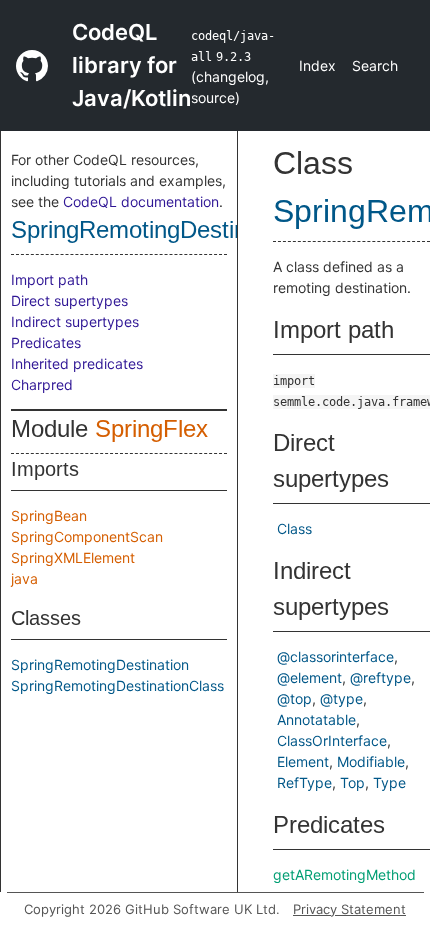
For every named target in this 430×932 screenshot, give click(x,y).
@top (294, 698)
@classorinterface (335, 656)
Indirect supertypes (75, 321)
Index (317, 65)
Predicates (46, 342)
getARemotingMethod (344, 874)
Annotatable (316, 719)
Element (303, 761)
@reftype (380, 677)
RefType (304, 782)
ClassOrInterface (332, 740)
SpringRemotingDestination (100, 664)
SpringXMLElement (73, 557)
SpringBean (49, 515)
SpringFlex (151, 428)
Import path (49, 279)
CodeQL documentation (141, 201)
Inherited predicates (77, 363)
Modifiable (371, 761)
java (24, 578)
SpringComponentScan (87, 536)
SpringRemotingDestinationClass (184, 229)
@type (341, 698)
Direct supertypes (69, 300)
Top (352, 782)
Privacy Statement (349, 909)
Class (294, 528)
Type (389, 782)
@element (309, 677)
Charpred (42, 384)
